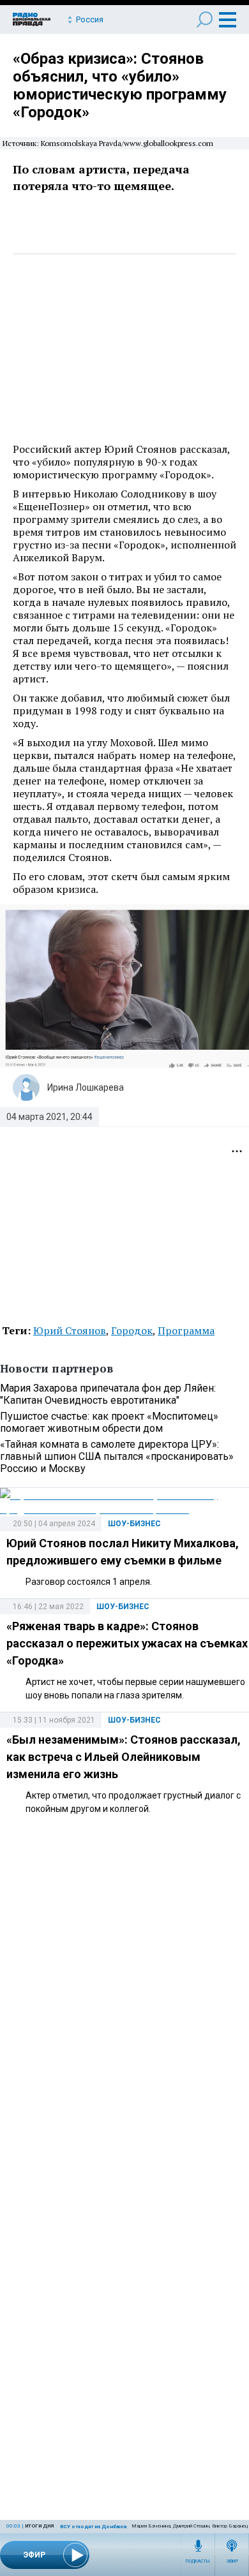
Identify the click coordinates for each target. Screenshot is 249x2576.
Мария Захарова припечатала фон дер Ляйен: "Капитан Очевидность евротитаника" (108, 1394)
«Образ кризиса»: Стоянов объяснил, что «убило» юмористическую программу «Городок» (120, 85)
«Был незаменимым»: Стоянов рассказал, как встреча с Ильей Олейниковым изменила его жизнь (124, 1757)
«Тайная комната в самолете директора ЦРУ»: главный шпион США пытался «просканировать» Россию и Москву (117, 1456)
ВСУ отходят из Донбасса (93, 2527)
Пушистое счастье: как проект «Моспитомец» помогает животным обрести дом (109, 1422)
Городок (132, 1330)
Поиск (205, 19)
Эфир (232, 2561)
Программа (186, 1330)
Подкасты (198, 2561)
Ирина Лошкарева (86, 1087)
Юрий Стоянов (70, 1330)
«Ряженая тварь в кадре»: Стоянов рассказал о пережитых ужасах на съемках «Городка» (127, 1643)
